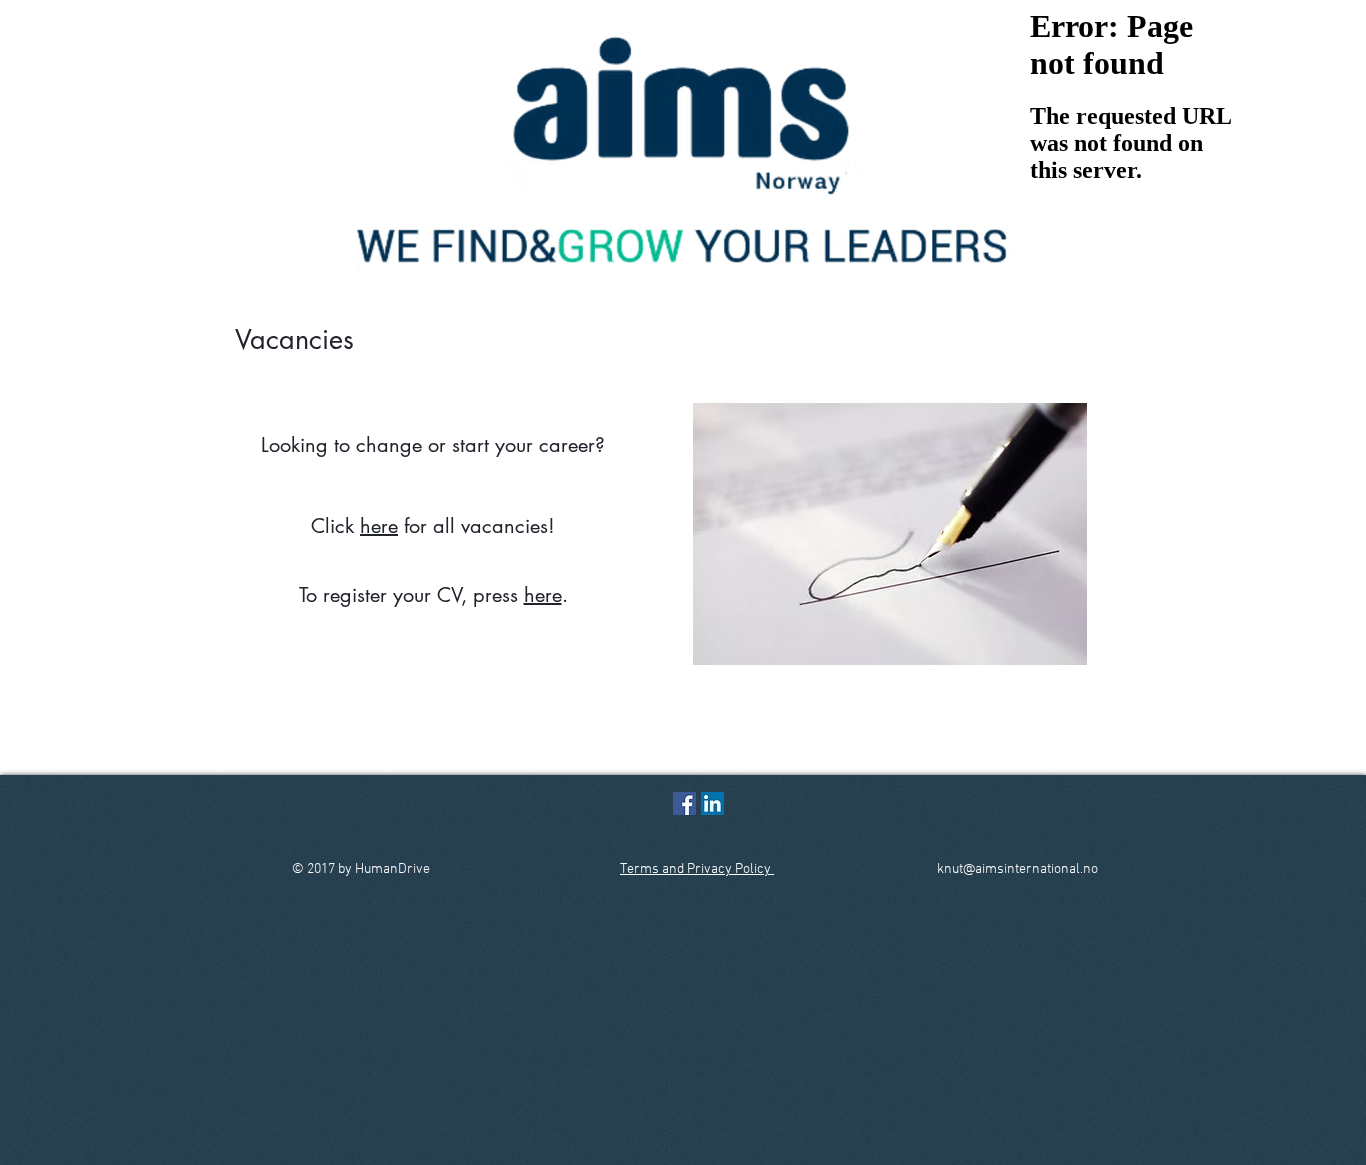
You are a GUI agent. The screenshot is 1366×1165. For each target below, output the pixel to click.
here (379, 526)
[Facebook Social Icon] (684, 803)
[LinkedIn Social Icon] (712, 803)
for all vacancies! (476, 526)
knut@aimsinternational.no (1017, 869)
